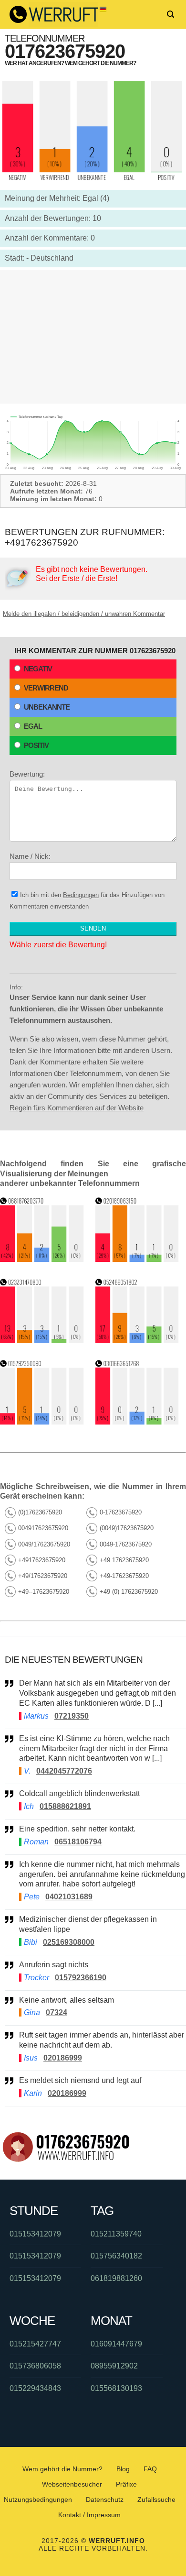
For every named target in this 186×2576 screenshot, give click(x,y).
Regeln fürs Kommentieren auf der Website (77, 1108)
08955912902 (114, 2366)
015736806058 (35, 2366)
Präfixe (126, 2484)
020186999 (63, 2058)
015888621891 (65, 1806)
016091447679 (116, 2344)
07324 (57, 2012)
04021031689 (69, 1897)
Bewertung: (27, 774)
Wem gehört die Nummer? (62, 2469)
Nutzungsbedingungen (38, 2499)
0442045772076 (64, 1771)
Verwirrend (46, 688)
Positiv (36, 745)
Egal (33, 726)
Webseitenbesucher (72, 2484)
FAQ (150, 2469)
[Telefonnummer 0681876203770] (42, 1259)
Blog (123, 2469)
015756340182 (116, 2256)
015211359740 (116, 2234)
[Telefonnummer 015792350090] (42, 1422)
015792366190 (81, 1978)
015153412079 (35, 2234)
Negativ (38, 669)
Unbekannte (47, 707)
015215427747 (35, 2344)
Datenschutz (105, 2499)
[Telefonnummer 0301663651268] (137, 1422)
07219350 (72, 1716)
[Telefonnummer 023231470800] (42, 1341)
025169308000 (69, 1942)
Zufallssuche (156, 2499)
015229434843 (35, 2388)
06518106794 (78, 1842)
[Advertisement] (93, 337)
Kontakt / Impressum (89, 2515)
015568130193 (116, 2388)
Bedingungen (81, 895)
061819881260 (116, 2278)
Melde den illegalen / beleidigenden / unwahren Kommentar (84, 614)
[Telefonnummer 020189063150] (137, 1259)
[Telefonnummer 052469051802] (137, 1341)
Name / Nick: (30, 856)
